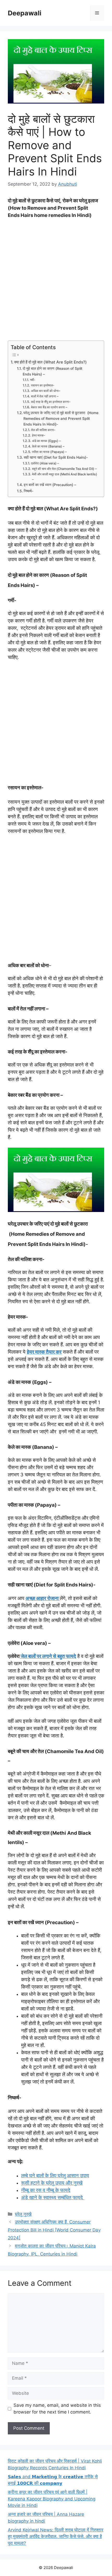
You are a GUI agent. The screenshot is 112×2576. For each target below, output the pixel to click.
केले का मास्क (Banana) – (48, 446)
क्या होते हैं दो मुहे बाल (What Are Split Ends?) (51, 362)
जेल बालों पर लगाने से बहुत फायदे (48, 1656)
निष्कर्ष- (29, 491)
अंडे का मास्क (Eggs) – (46, 441)
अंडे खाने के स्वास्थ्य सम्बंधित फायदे (53, 2198)
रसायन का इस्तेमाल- (43, 385)
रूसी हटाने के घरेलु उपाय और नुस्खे (52, 2183)
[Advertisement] (56, 282)
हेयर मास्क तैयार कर (44, 1352)
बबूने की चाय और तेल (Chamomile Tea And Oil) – (64, 469)
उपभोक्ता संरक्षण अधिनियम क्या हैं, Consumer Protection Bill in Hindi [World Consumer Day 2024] (54, 2230)
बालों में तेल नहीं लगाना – (45, 396)
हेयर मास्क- (39, 435)
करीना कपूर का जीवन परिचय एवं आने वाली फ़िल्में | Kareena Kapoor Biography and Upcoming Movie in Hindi (52, 2499)
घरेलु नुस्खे (23, 2214)
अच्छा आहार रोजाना (43, 1598)
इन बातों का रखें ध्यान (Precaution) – (50, 485)
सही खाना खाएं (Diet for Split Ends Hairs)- (56, 457)
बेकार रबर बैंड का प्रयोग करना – (49, 407)
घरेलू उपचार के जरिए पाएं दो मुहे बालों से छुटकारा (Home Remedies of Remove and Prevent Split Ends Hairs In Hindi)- (61, 419)
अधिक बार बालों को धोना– (45, 391)
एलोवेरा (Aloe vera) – (45, 463)
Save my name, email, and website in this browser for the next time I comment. (57, 2409)
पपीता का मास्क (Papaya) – (49, 452)
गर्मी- (33, 380)
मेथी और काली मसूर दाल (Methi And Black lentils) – (65, 477)
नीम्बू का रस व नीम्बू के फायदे (46, 2190)
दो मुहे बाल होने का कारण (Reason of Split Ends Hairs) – (52, 371)
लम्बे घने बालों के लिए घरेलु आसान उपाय (55, 2176)
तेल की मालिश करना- (43, 430)
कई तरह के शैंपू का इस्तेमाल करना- (51, 402)
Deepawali (25, 13)
